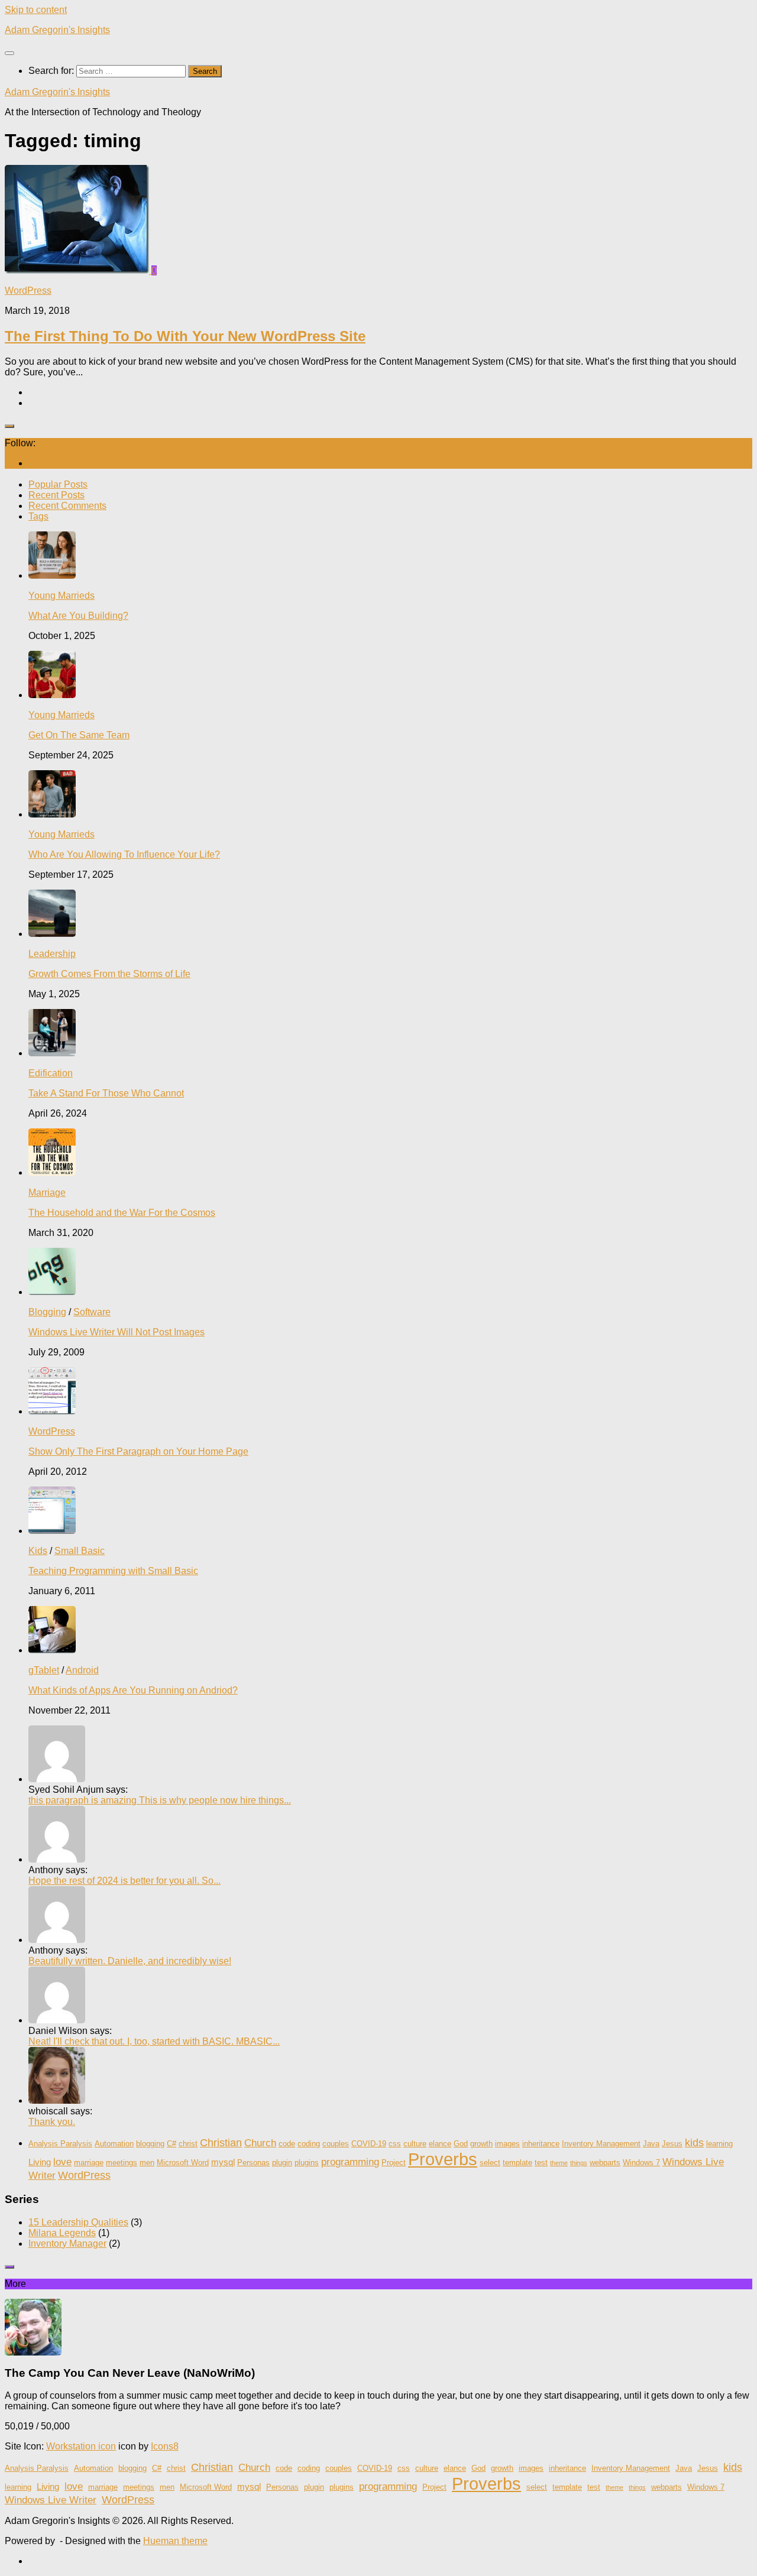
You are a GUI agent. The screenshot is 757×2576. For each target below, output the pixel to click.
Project (394, 2163)
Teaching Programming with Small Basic (113, 1571)
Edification (51, 1073)
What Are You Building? (78, 616)
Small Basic (80, 1551)
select (490, 2163)
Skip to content (36, 10)
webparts (605, 2163)
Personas (253, 2163)
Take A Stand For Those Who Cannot (106, 1093)
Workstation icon (81, 2446)
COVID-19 (369, 2144)
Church (260, 2143)
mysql (223, 2162)
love (62, 2162)
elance (440, 2144)
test (541, 2163)
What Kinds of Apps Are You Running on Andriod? (133, 1690)
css (395, 2144)
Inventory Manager (67, 2244)
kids (694, 2143)
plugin (282, 2163)
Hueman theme (175, 2541)
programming (350, 2162)
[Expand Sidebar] (9, 426)
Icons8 (165, 2446)
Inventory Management (601, 2144)
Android (82, 1670)
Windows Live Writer (51, 2500)
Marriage (47, 1193)
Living (40, 2162)
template (517, 2163)
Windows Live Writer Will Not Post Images (117, 1332)
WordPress (28, 291)
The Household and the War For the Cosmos (122, 1213)
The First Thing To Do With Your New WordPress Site (185, 336)
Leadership (52, 954)
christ (188, 2144)
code (287, 2144)
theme (559, 2163)
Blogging (47, 1312)
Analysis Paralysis (60, 2144)
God (461, 2144)
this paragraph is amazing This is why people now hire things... (160, 1800)
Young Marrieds (62, 596)
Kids (38, 1551)
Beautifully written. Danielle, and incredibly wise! (130, 1961)
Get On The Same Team (79, 735)
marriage (89, 2163)
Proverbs (443, 2159)
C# (172, 2144)
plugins (307, 2163)
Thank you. (52, 2122)
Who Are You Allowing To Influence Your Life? (124, 854)
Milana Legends (62, 2233)
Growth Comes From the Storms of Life (109, 974)
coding (309, 2144)
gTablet (44, 1670)
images (507, 2144)
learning (719, 2144)
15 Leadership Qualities (78, 2222)
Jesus (672, 2144)
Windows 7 (641, 2163)
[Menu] (9, 53)
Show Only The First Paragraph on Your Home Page (138, 1451)
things (579, 2163)
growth (481, 2144)
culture (415, 2144)
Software (92, 1312)
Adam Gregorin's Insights (57, 30)
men (147, 2163)
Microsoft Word (183, 2163)
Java (651, 2144)
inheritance (541, 2144)
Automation (114, 2144)
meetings (122, 2163)
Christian (221, 2143)
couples (336, 2144)
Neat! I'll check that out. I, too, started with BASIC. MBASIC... (154, 2041)
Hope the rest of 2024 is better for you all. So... (124, 1881)
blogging (150, 2144)
